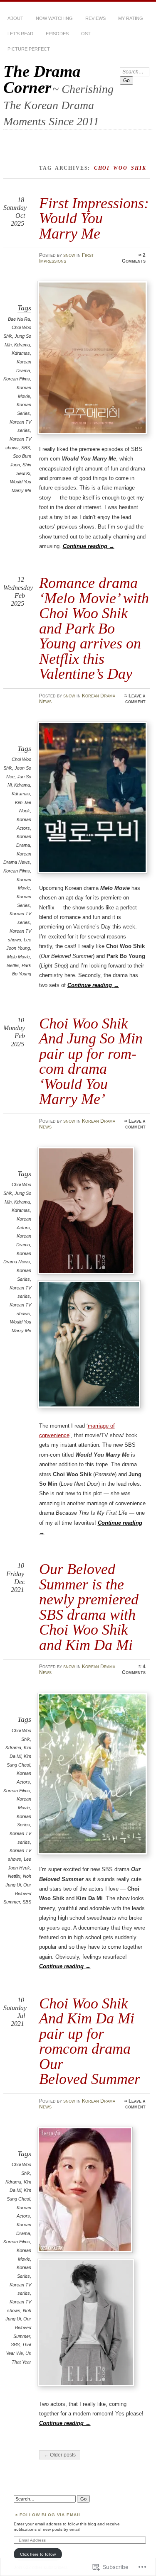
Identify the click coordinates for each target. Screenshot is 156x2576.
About (15, 18)
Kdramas (21, 353)
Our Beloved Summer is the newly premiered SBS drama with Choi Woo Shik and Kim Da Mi (89, 1607)
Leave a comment (135, 699)
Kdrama (22, 345)
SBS (26, 448)
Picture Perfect (29, 49)
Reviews (95, 18)
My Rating (131, 18)
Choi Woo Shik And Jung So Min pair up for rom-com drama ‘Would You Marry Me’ (91, 1061)
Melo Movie (19, 957)
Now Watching (54, 18)
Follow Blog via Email (51, 2515)
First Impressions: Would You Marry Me (94, 218)
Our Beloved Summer (17, 1893)
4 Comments (134, 1669)
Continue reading (89, 546)
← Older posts (60, 2455)
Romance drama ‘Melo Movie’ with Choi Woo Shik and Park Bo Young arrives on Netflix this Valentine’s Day (94, 628)
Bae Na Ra (19, 319)
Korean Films (17, 379)
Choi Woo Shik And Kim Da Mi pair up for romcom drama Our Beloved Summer (90, 2041)
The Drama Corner (42, 79)
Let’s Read (20, 34)
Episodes (57, 34)
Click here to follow (38, 2554)
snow (69, 255)
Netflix (13, 965)
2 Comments (134, 258)
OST (86, 34)
